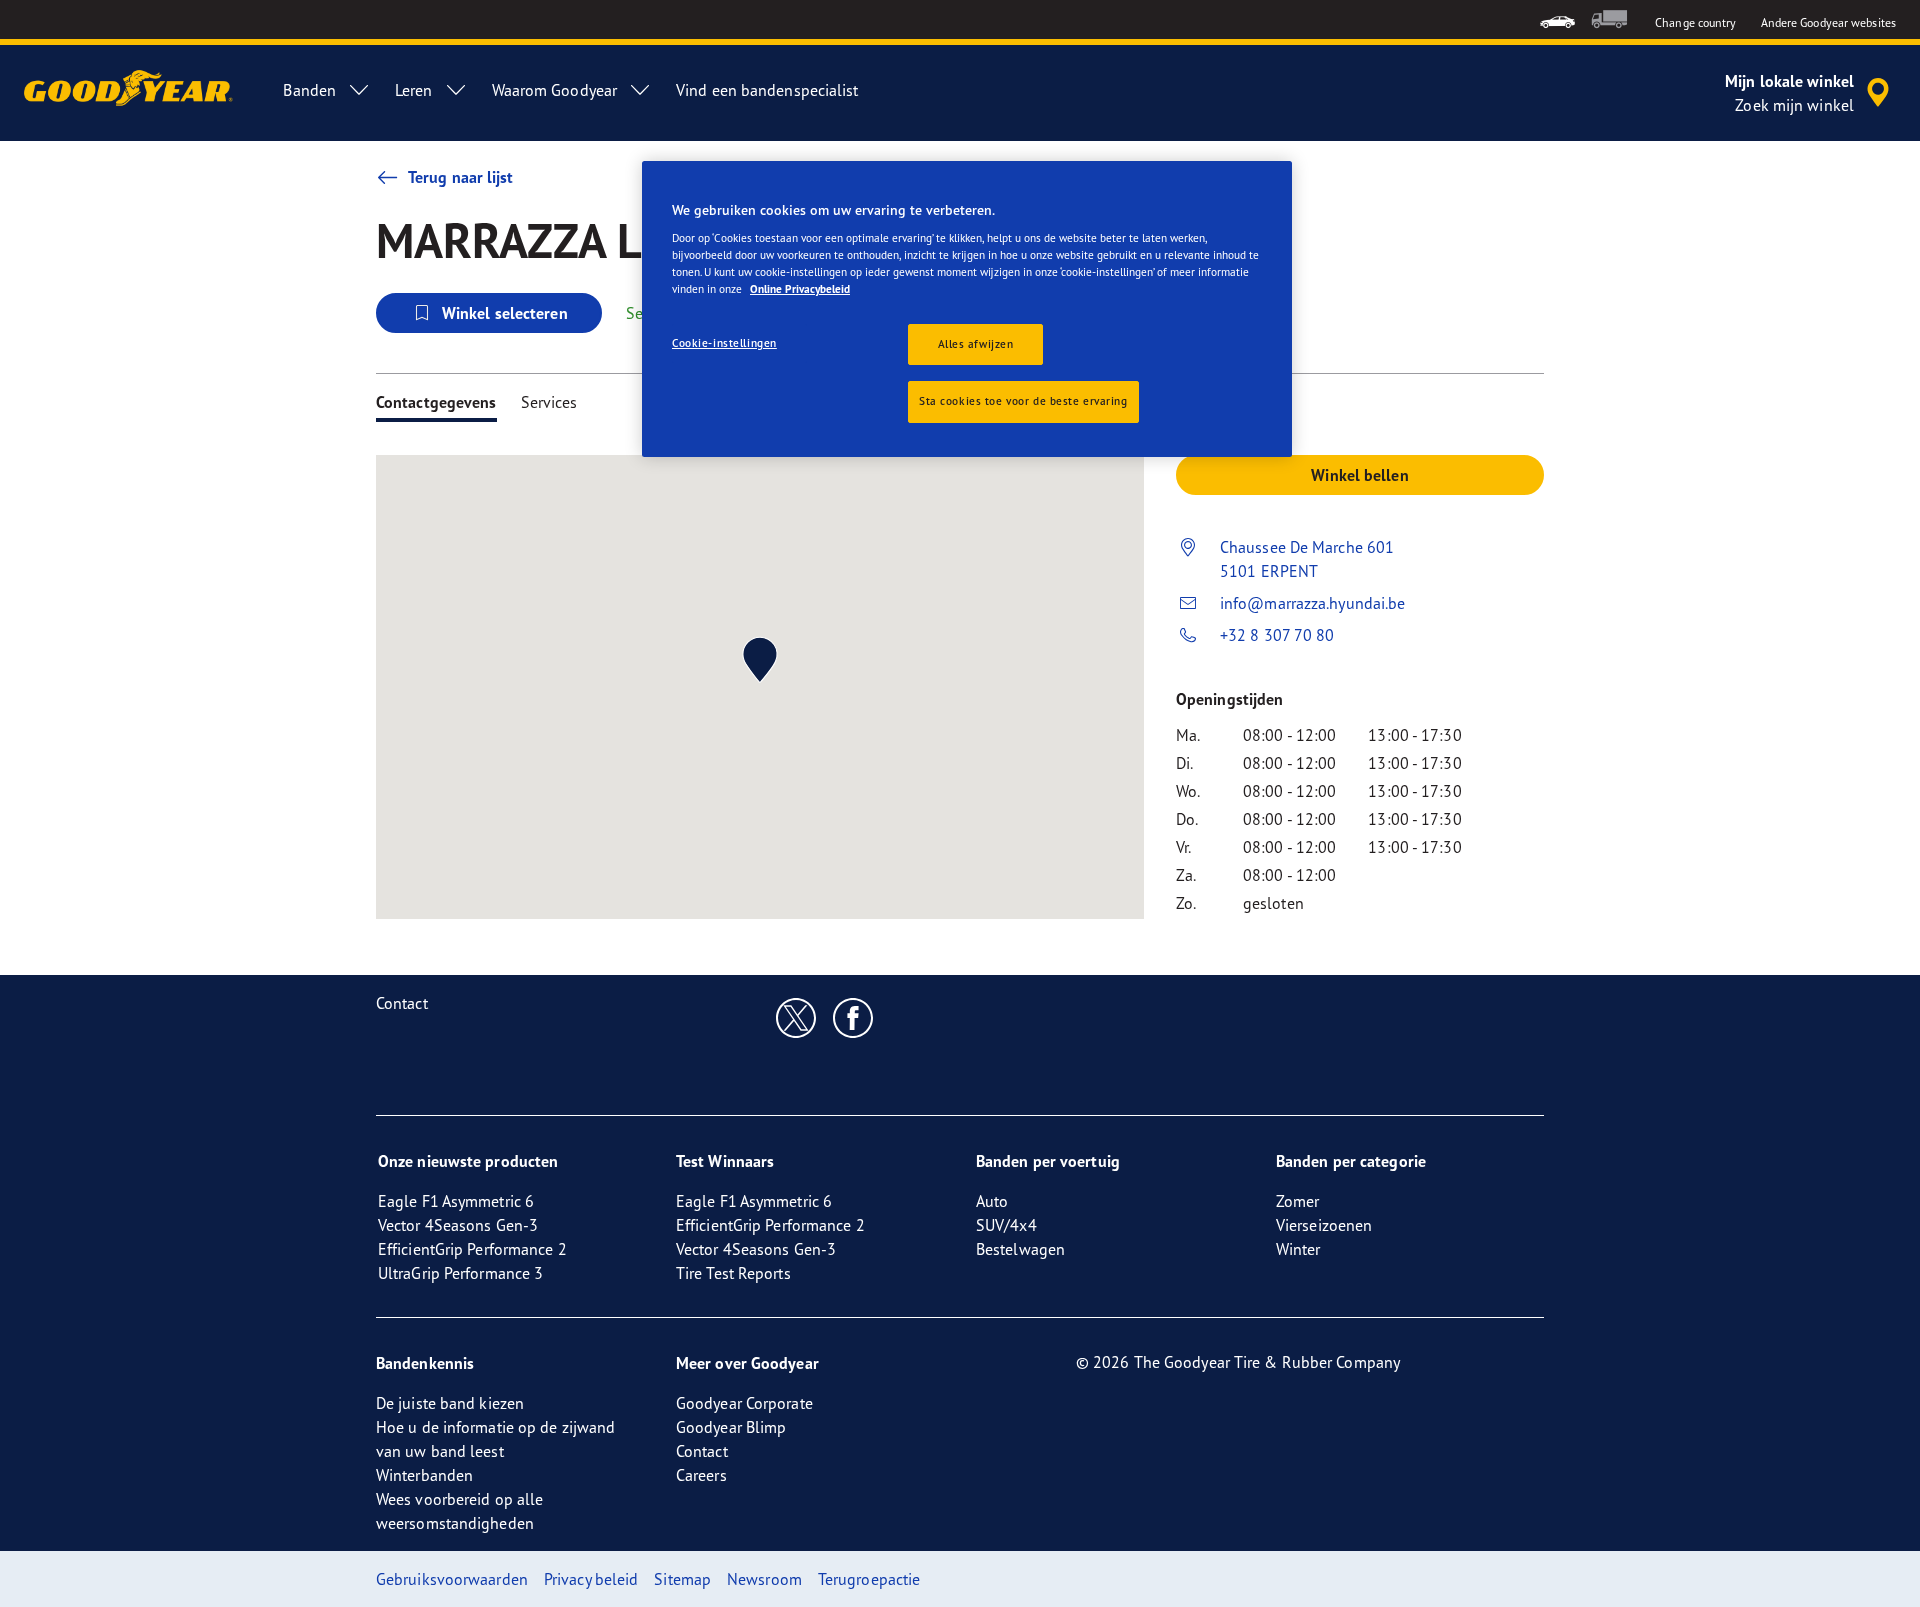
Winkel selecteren (505, 313)
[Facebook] (853, 1017)
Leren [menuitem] (414, 90)
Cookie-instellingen (724, 343)
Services (549, 402)
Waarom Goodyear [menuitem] (555, 90)
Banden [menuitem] (309, 90)
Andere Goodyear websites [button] (1828, 22)
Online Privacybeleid (800, 289)
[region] (967, 309)
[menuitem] (1557, 19)
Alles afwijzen (976, 344)
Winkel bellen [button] (1359, 475)
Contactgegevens (436, 402)
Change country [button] (1695, 22)
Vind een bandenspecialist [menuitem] (767, 90)
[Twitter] (796, 1017)
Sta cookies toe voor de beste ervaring (1023, 401)
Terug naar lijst (461, 177)
